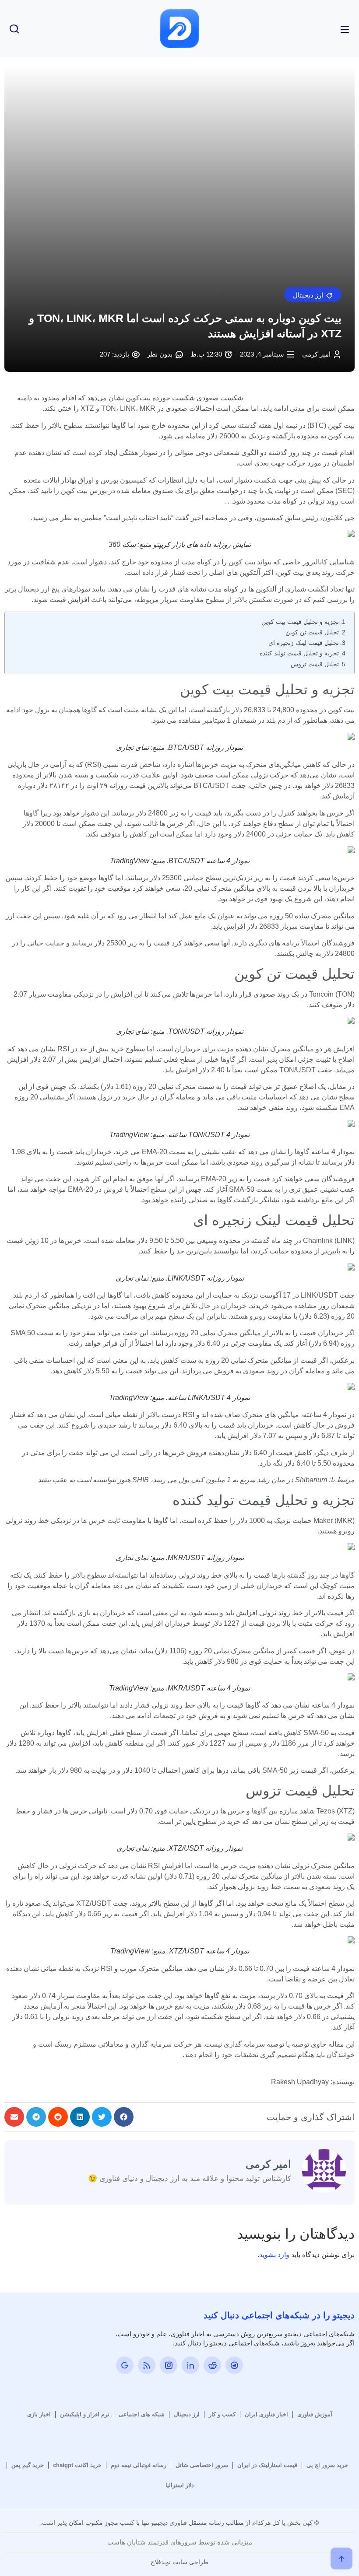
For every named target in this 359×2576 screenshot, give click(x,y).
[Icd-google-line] (125, 2365)
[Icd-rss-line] (147, 2365)
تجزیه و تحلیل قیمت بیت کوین (300, 622)
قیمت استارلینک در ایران (267, 2465)
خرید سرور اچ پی (327, 2465)
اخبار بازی (39, 2414)
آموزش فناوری (315, 2414)
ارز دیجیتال (187, 2414)
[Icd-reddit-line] (212, 2365)
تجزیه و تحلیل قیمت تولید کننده (299, 653)
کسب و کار (222, 2414)
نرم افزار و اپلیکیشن (85, 2414)
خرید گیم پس (28, 2465)
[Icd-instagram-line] (169, 2365)
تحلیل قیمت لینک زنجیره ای (304, 643)
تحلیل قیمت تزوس (315, 664)
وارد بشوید (274, 2255)
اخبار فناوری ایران (266, 2414)
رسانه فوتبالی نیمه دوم (139, 2465)
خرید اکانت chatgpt (77, 2465)
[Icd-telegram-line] (234, 2365)
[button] (313, 294)
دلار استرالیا (180, 2485)
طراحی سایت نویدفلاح (179, 2562)
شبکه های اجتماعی (142, 2414)
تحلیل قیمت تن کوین (312, 632)
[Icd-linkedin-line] (190, 2365)
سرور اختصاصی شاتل (202, 2465)
